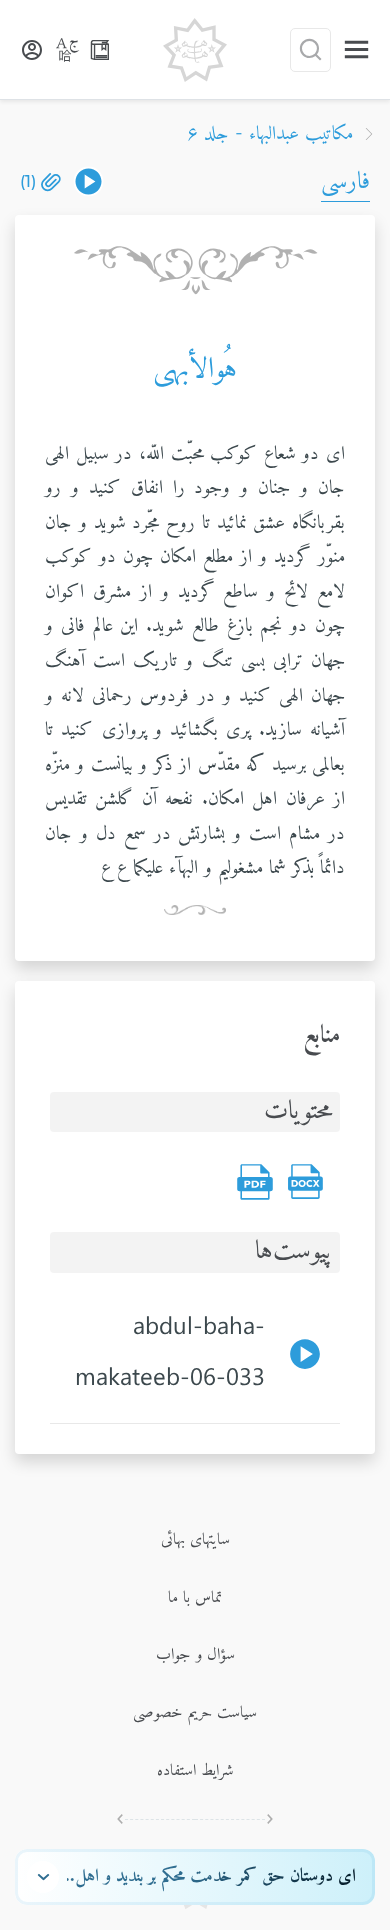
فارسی (345, 182)
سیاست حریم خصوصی (195, 1713)
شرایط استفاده (195, 1771)
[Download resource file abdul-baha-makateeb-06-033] (88, 181)
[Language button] (68, 50)
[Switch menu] (356, 49)
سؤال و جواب (195, 1655)
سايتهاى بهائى (195, 1540)
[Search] (310, 50)
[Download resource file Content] (305, 1182)
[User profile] (32, 50)
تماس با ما (195, 1598)
